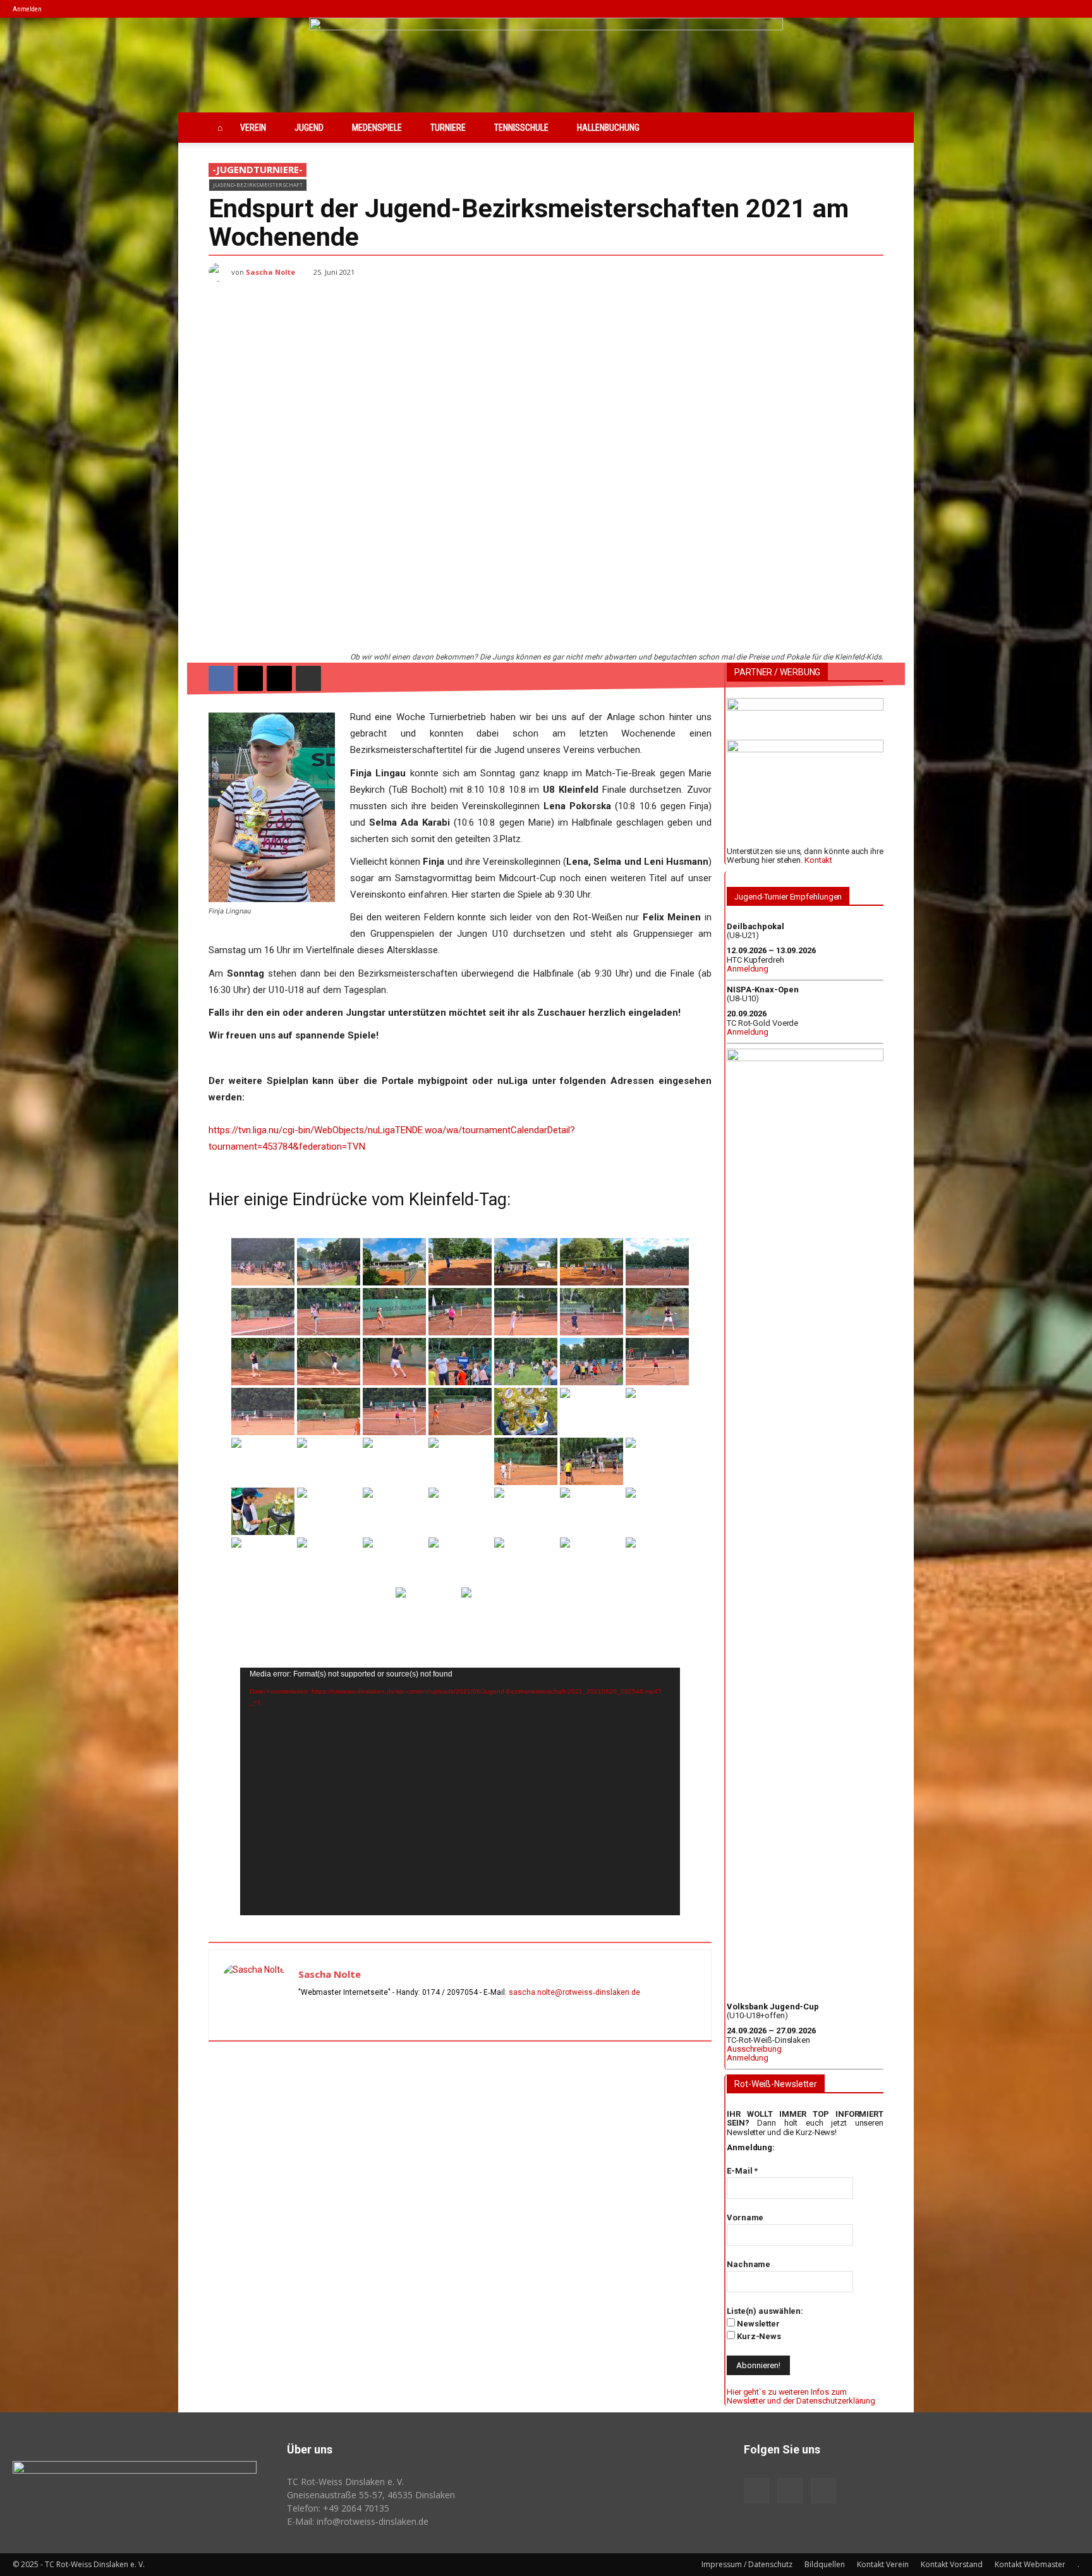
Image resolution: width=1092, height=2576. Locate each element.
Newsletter (757, 2324)
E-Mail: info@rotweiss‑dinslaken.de (358, 2521)
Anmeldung (748, 969)
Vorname (745, 2218)
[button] (1009, 9)
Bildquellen (825, 2564)
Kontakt (818, 860)
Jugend (309, 128)
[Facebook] (1028, 9)
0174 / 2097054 (450, 1992)
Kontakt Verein (883, 2564)
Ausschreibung (754, 2049)
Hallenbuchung (608, 128)
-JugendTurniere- (258, 169)
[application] (460, 1791)
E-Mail (742, 2171)
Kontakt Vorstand (952, 2564)
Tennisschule (521, 128)
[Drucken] (308, 678)
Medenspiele (377, 128)
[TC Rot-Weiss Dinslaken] (546, 65)
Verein (253, 128)
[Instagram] (1049, 9)
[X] (1070, 9)
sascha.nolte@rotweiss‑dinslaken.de (574, 1992)
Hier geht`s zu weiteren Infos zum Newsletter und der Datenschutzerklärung (801, 2396)
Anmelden (27, 9)
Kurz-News (758, 2336)
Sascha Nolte (270, 272)
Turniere (448, 128)
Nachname (749, 2264)
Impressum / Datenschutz (747, 2564)
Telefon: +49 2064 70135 (338, 2508)
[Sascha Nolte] (220, 272)
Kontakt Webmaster (1030, 2564)
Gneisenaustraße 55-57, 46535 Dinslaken (371, 2495)
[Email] (279, 678)
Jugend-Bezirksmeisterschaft (258, 185)
